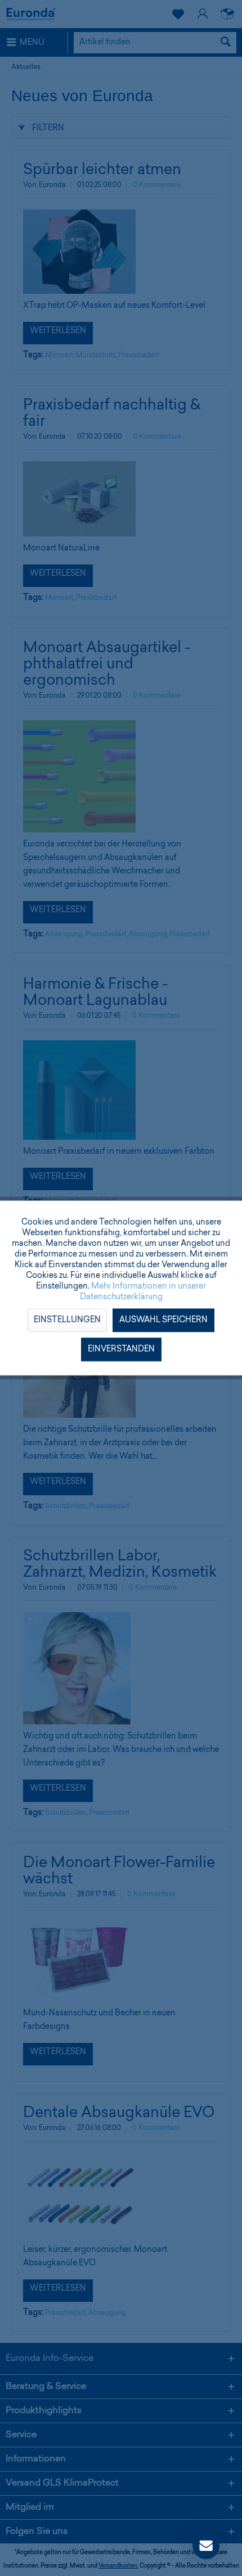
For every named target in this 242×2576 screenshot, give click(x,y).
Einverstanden (121, 1350)
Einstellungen (67, 1321)
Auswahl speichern (163, 1321)
